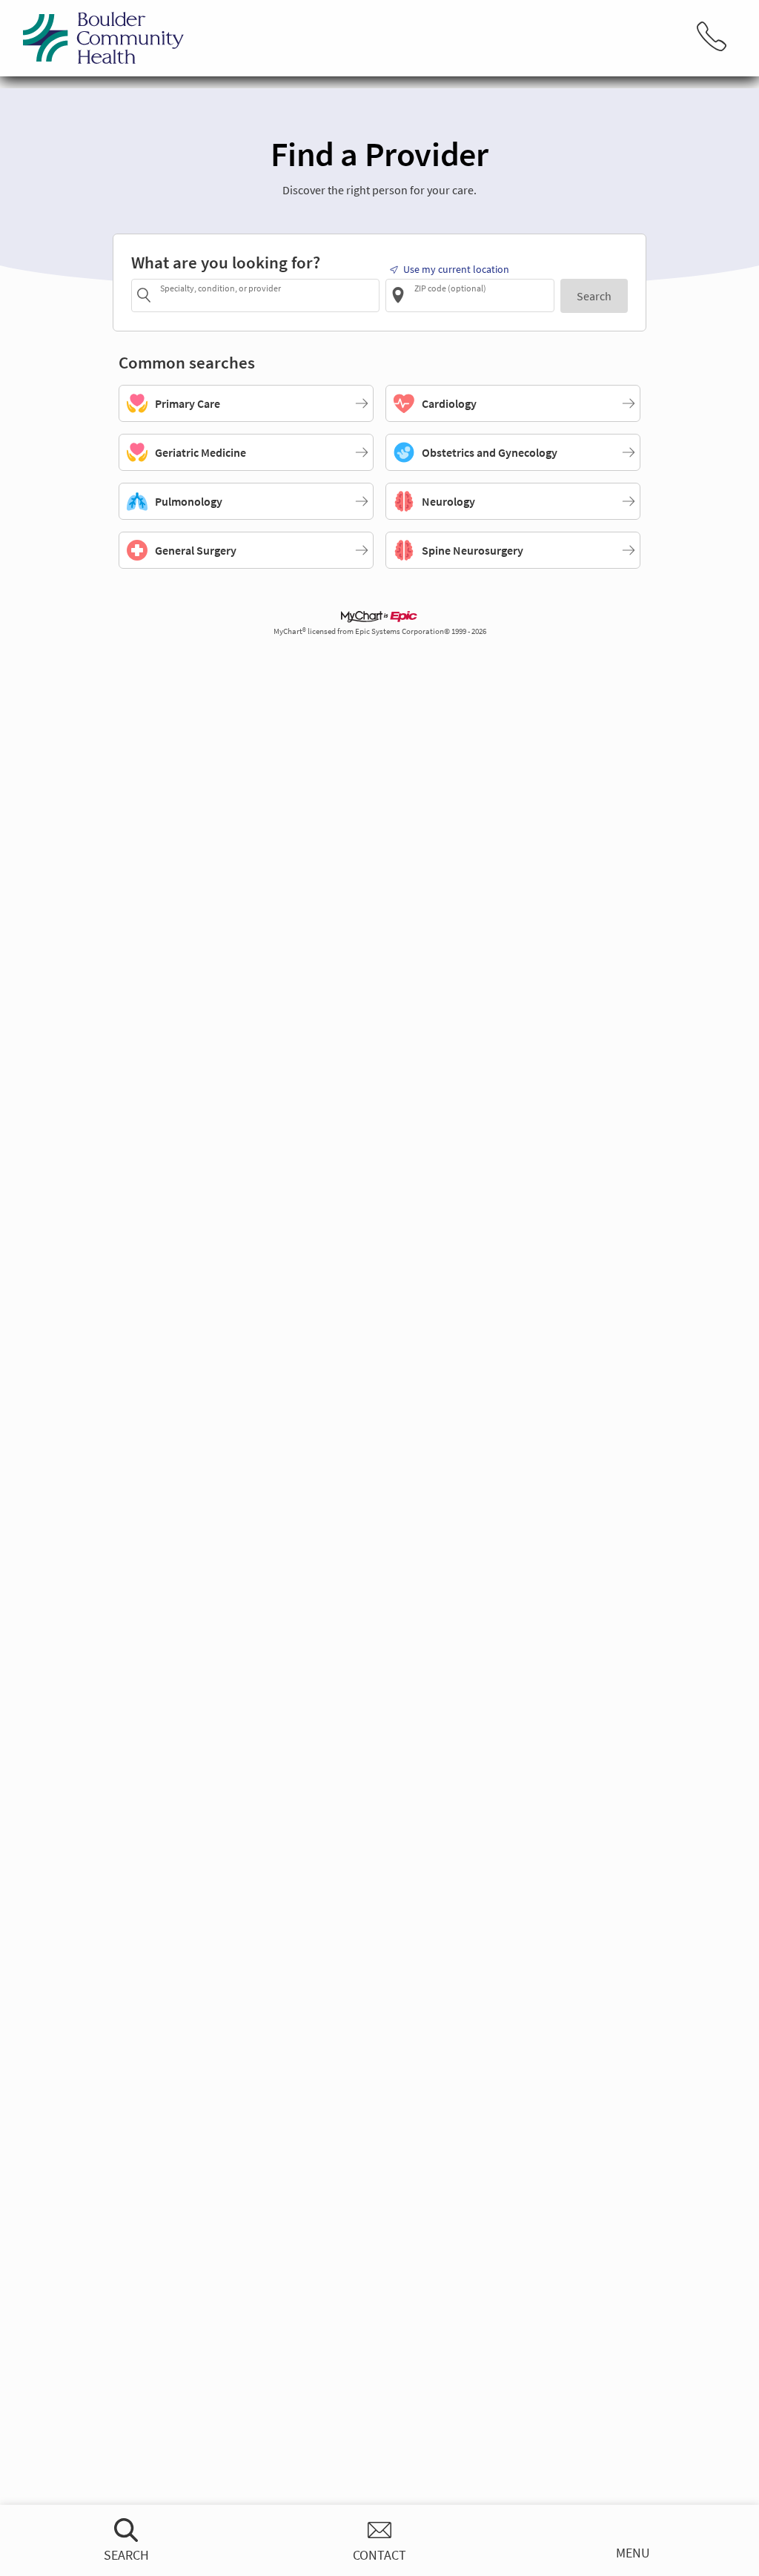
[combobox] (267, 295)
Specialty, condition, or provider (221, 288)
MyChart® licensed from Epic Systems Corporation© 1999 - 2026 (380, 631)
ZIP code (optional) (450, 288)
